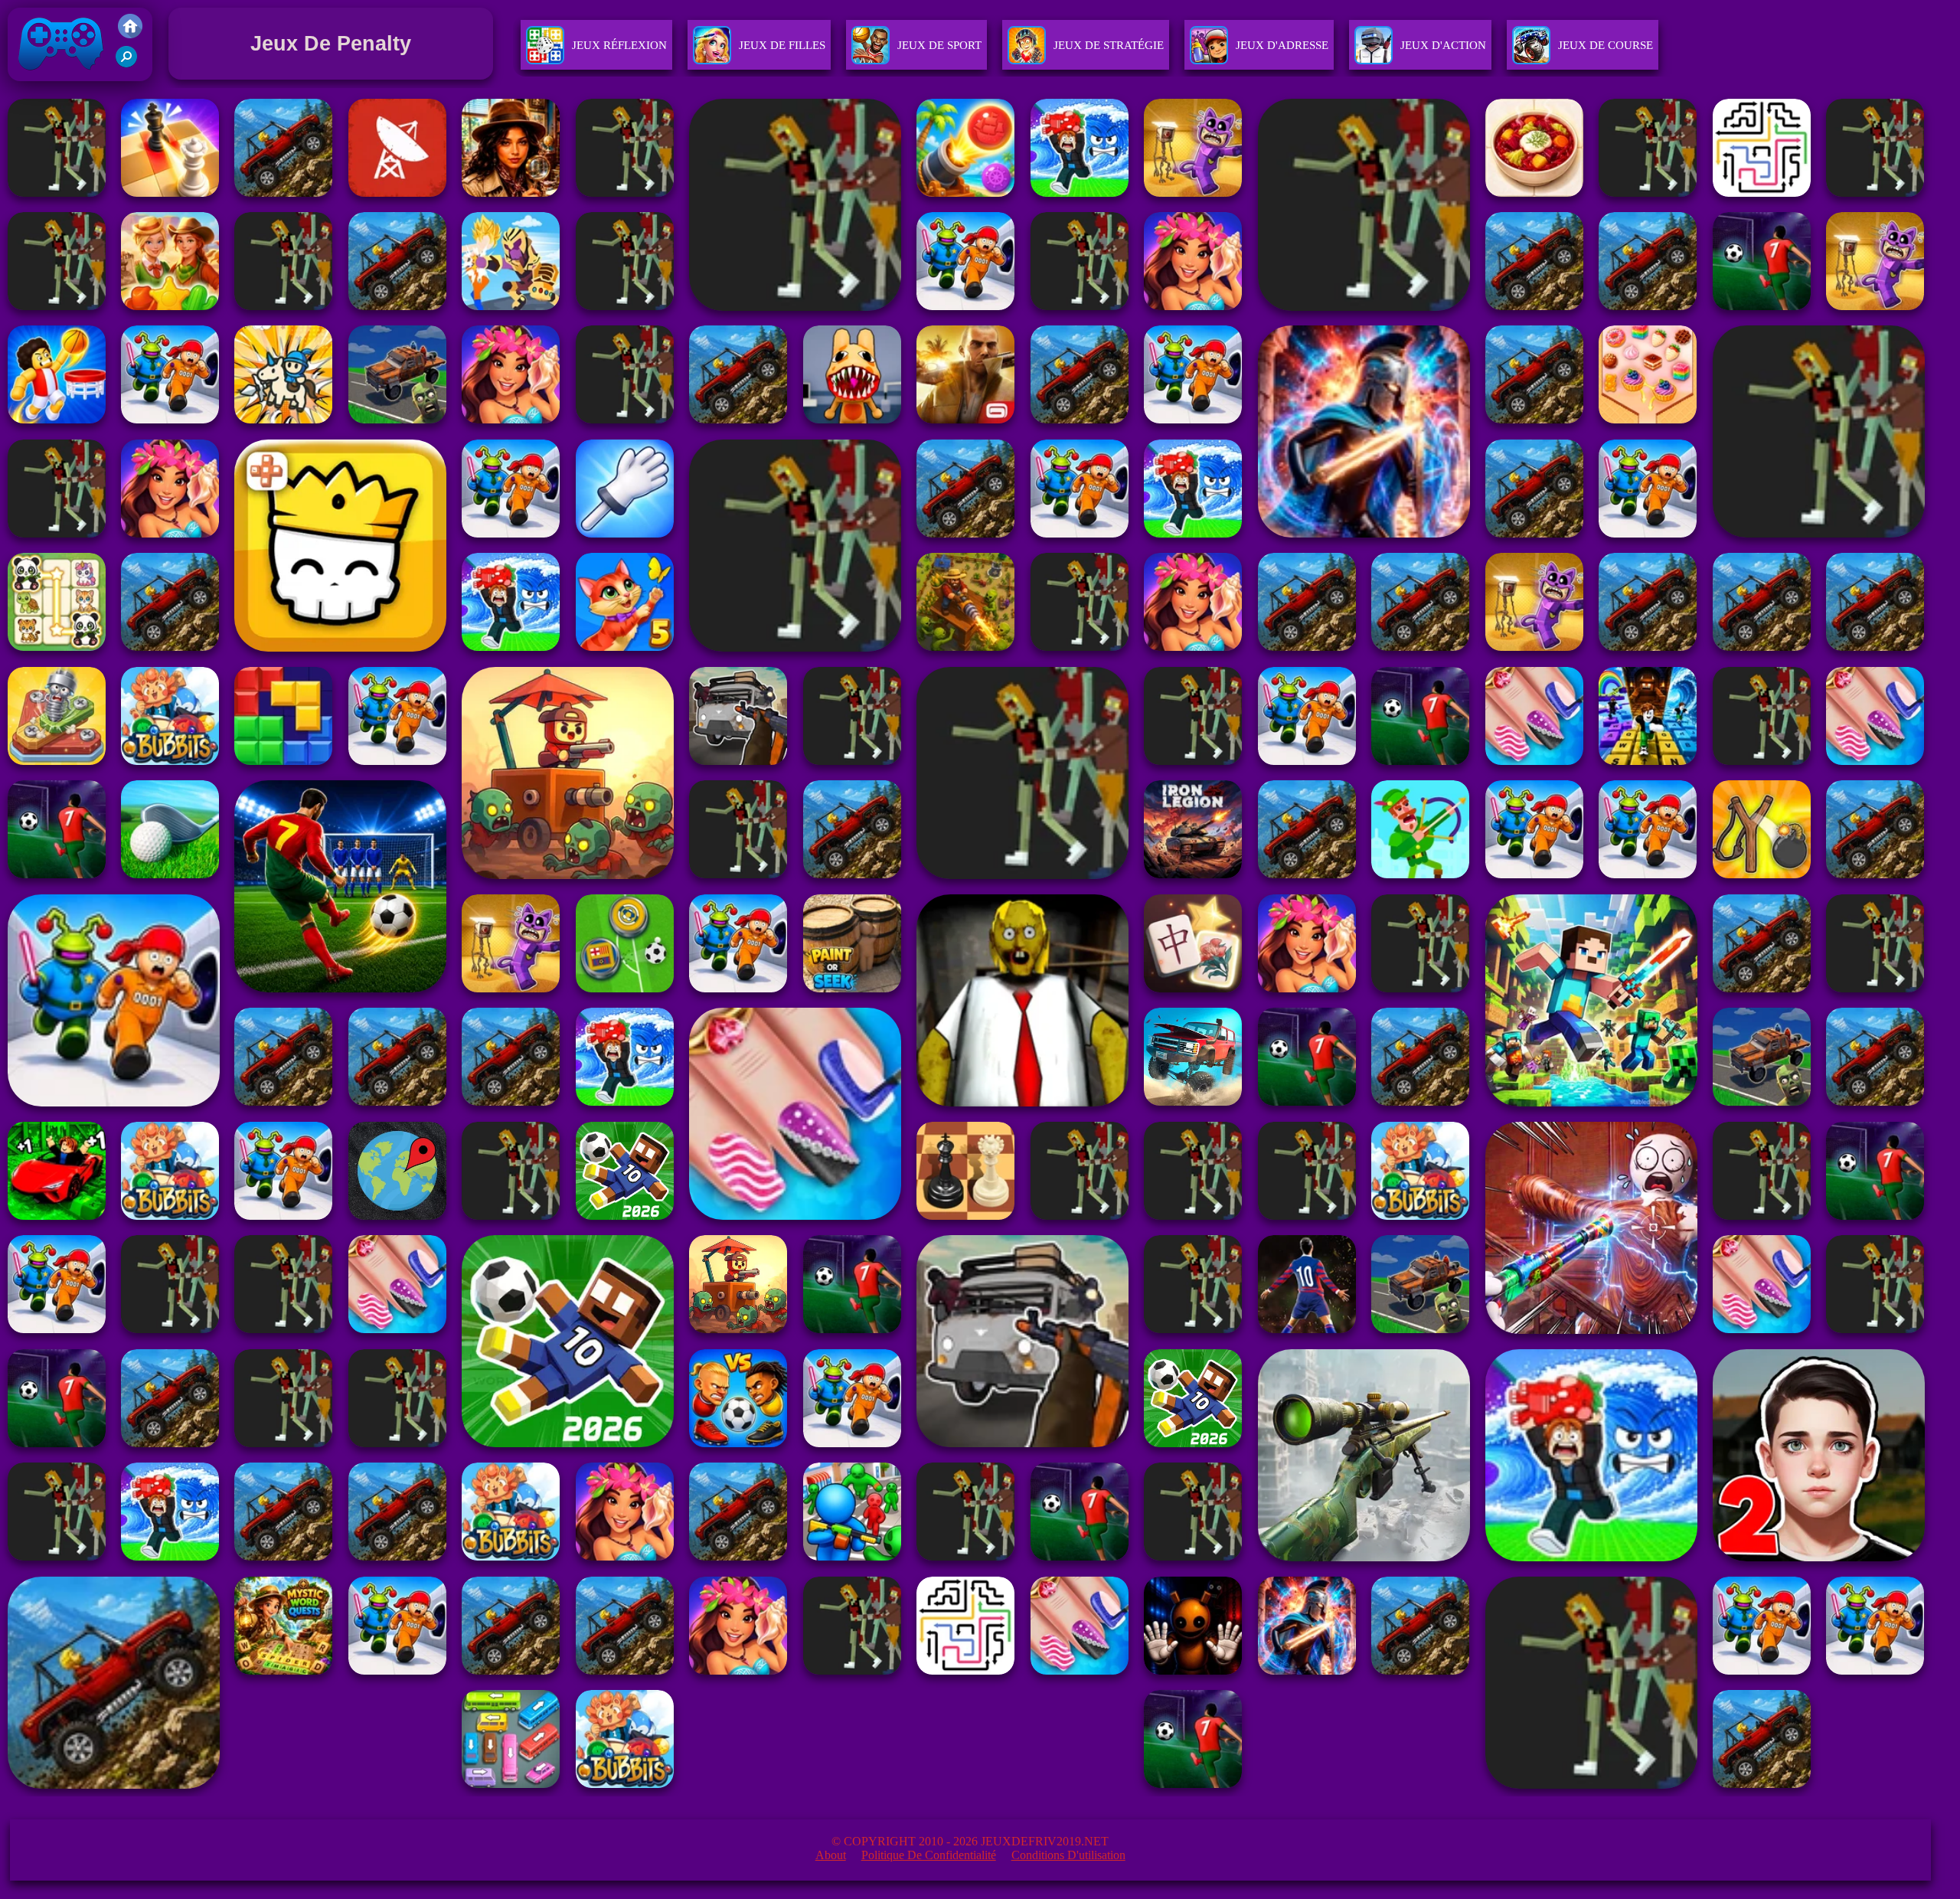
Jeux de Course (1606, 45)
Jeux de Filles (782, 45)
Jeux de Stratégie (1109, 45)
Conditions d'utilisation (1068, 1855)
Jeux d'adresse (1282, 45)
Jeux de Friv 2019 (59, 85)
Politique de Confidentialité (929, 1855)
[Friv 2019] (130, 34)
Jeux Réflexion (619, 45)
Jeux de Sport (939, 45)
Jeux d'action (1443, 45)
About (831, 1855)
